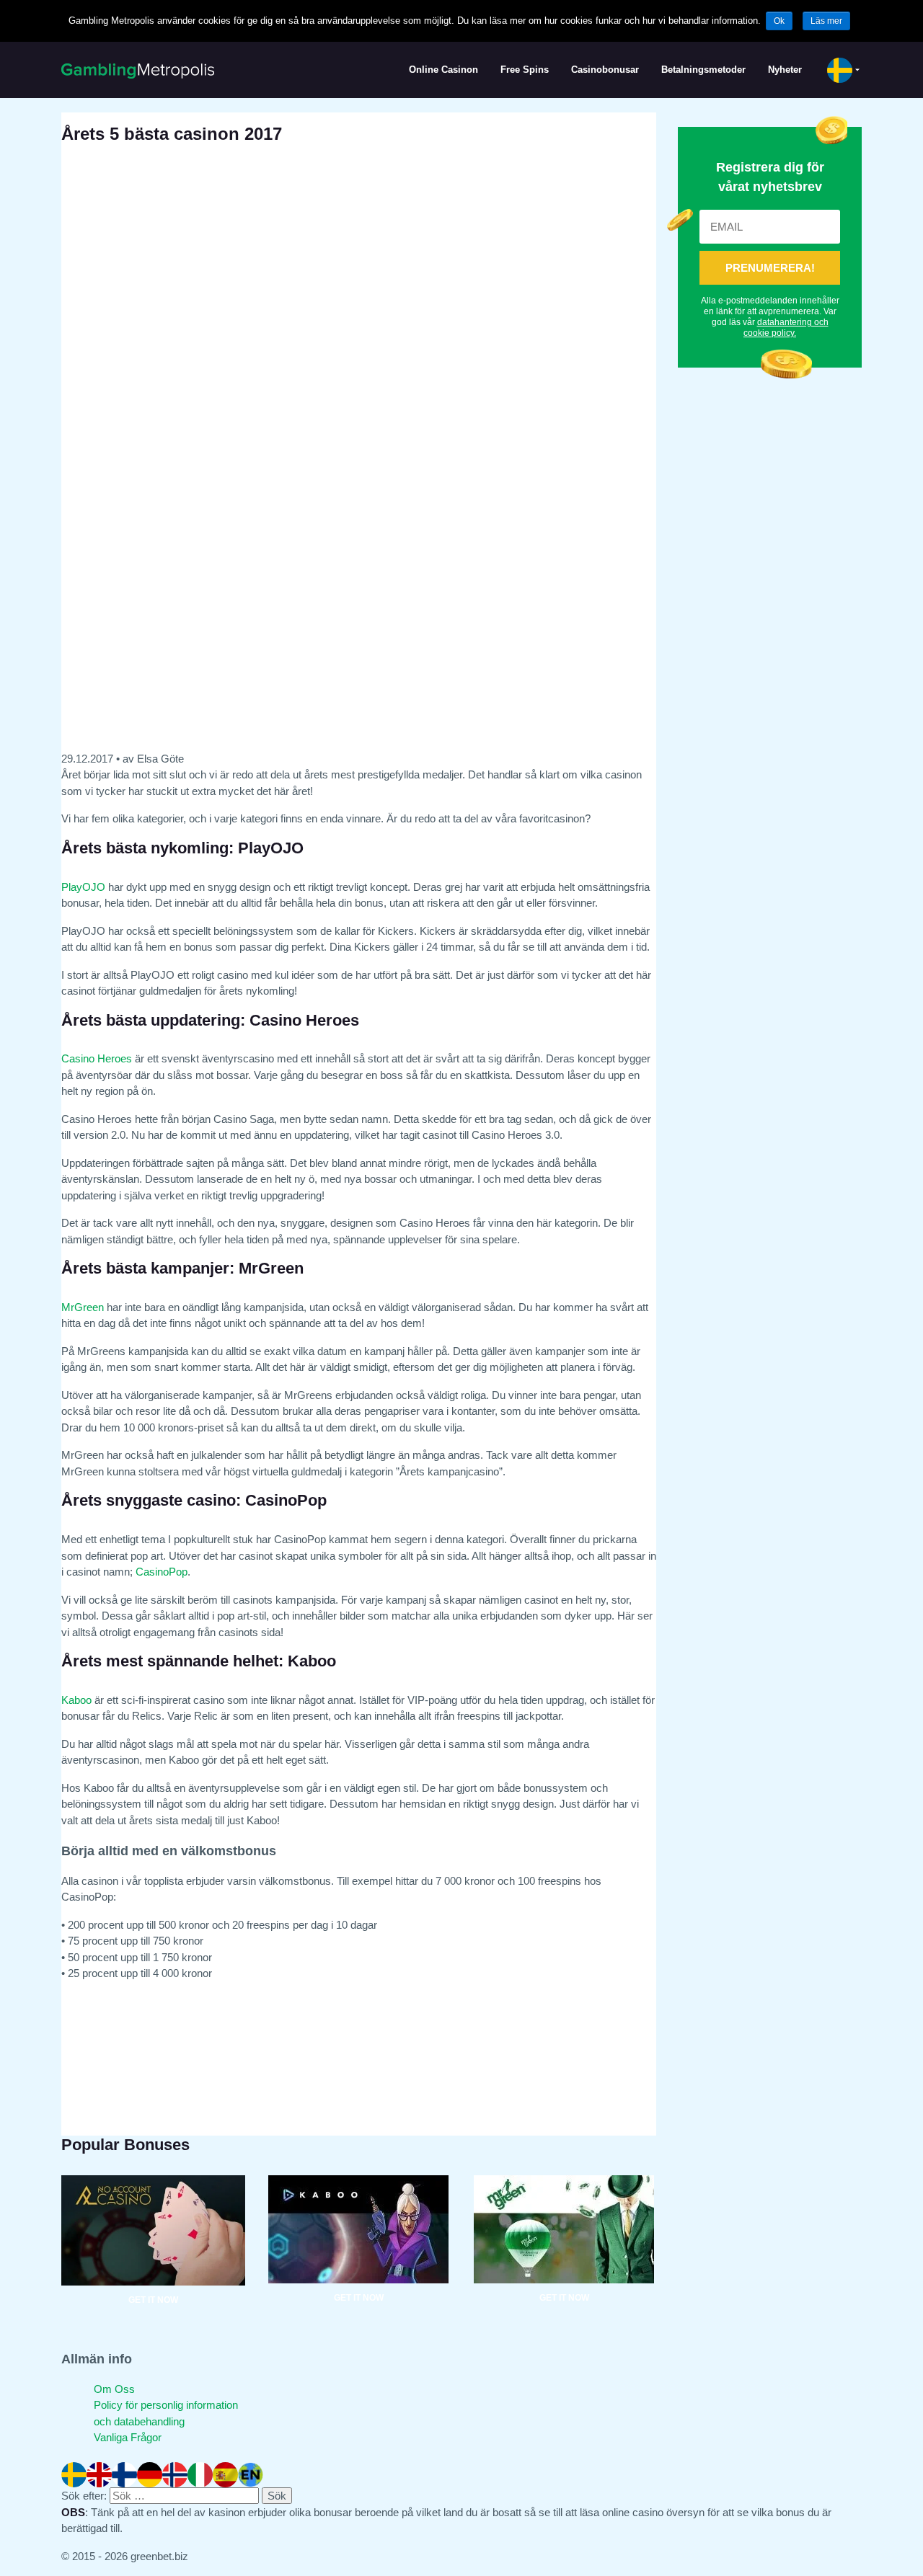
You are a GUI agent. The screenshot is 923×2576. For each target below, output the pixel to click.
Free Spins (525, 70)
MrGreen (83, 1307)
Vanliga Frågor (128, 2437)
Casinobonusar (605, 70)
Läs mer (826, 21)
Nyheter (785, 70)
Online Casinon (443, 70)
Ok (779, 21)
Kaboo (76, 1700)
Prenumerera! (770, 268)
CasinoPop (162, 1572)
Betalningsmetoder (703, 70)
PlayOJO (83, 887)
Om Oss (114, 2389)
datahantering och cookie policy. (786, 328)
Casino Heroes (97, 1058)
